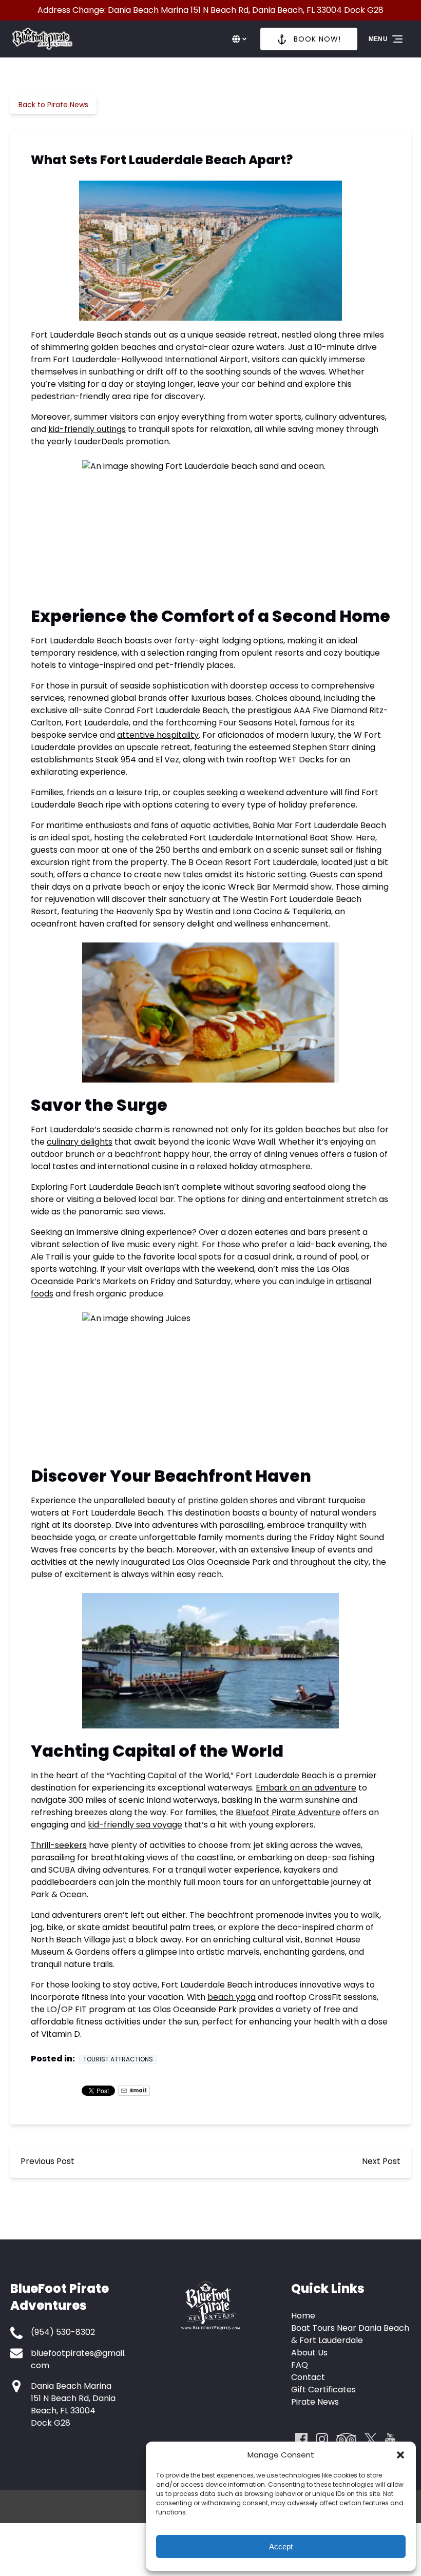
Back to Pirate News (53, 105)
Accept (281, 2546)
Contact (308, 2377)
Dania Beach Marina (71, 2386)
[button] (400, 2455)
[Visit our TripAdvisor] (346, 2439)
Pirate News (315, 2402)
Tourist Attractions (118, 2059)
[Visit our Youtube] (390, 2439)
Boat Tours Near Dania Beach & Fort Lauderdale (350, 2334)
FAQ (300, 2365)
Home (303, 2316)
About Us (309, 2353)
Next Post (381, 2161)
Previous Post (47, 2161)
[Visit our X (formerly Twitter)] (371, 2439)
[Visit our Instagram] (322, 2439)
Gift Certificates (323, 2390)
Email (138, 2090)
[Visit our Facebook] (301, 2439)
